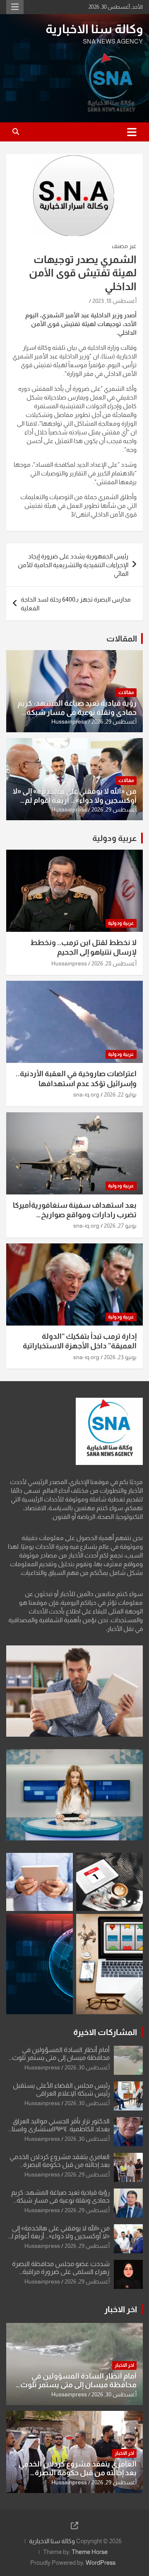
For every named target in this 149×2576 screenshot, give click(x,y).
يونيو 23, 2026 (120, 1357)
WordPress (101, 2563)
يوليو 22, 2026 (120, 1094)
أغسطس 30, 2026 (87, 2067)
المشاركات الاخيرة (105, 2032)
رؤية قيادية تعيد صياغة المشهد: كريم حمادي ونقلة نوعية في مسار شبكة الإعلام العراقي (77, 712)
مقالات (126, 692)
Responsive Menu (15, 7)
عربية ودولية (115, 838)
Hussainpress (69, 721)
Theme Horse (90, 2552)
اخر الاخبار (121, 2309)
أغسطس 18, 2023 (114, 301)
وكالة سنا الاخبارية (94, 29)
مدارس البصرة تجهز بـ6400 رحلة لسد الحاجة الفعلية (76, 604)
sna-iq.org (86, 1094)
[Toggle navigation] (132, 132)
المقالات (122, 639)
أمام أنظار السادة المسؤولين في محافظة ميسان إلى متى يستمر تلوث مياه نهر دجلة (61, 2058)
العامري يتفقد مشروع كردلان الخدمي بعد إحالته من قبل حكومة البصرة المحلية (60, 2165)
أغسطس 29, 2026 (114, 721)
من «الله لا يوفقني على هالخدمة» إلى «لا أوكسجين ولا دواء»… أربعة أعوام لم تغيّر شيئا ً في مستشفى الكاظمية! (74, 800)
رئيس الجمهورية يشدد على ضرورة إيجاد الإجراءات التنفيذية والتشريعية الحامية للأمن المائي (73, 565)
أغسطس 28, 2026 (114, 963)
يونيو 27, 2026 (120, 1226)
